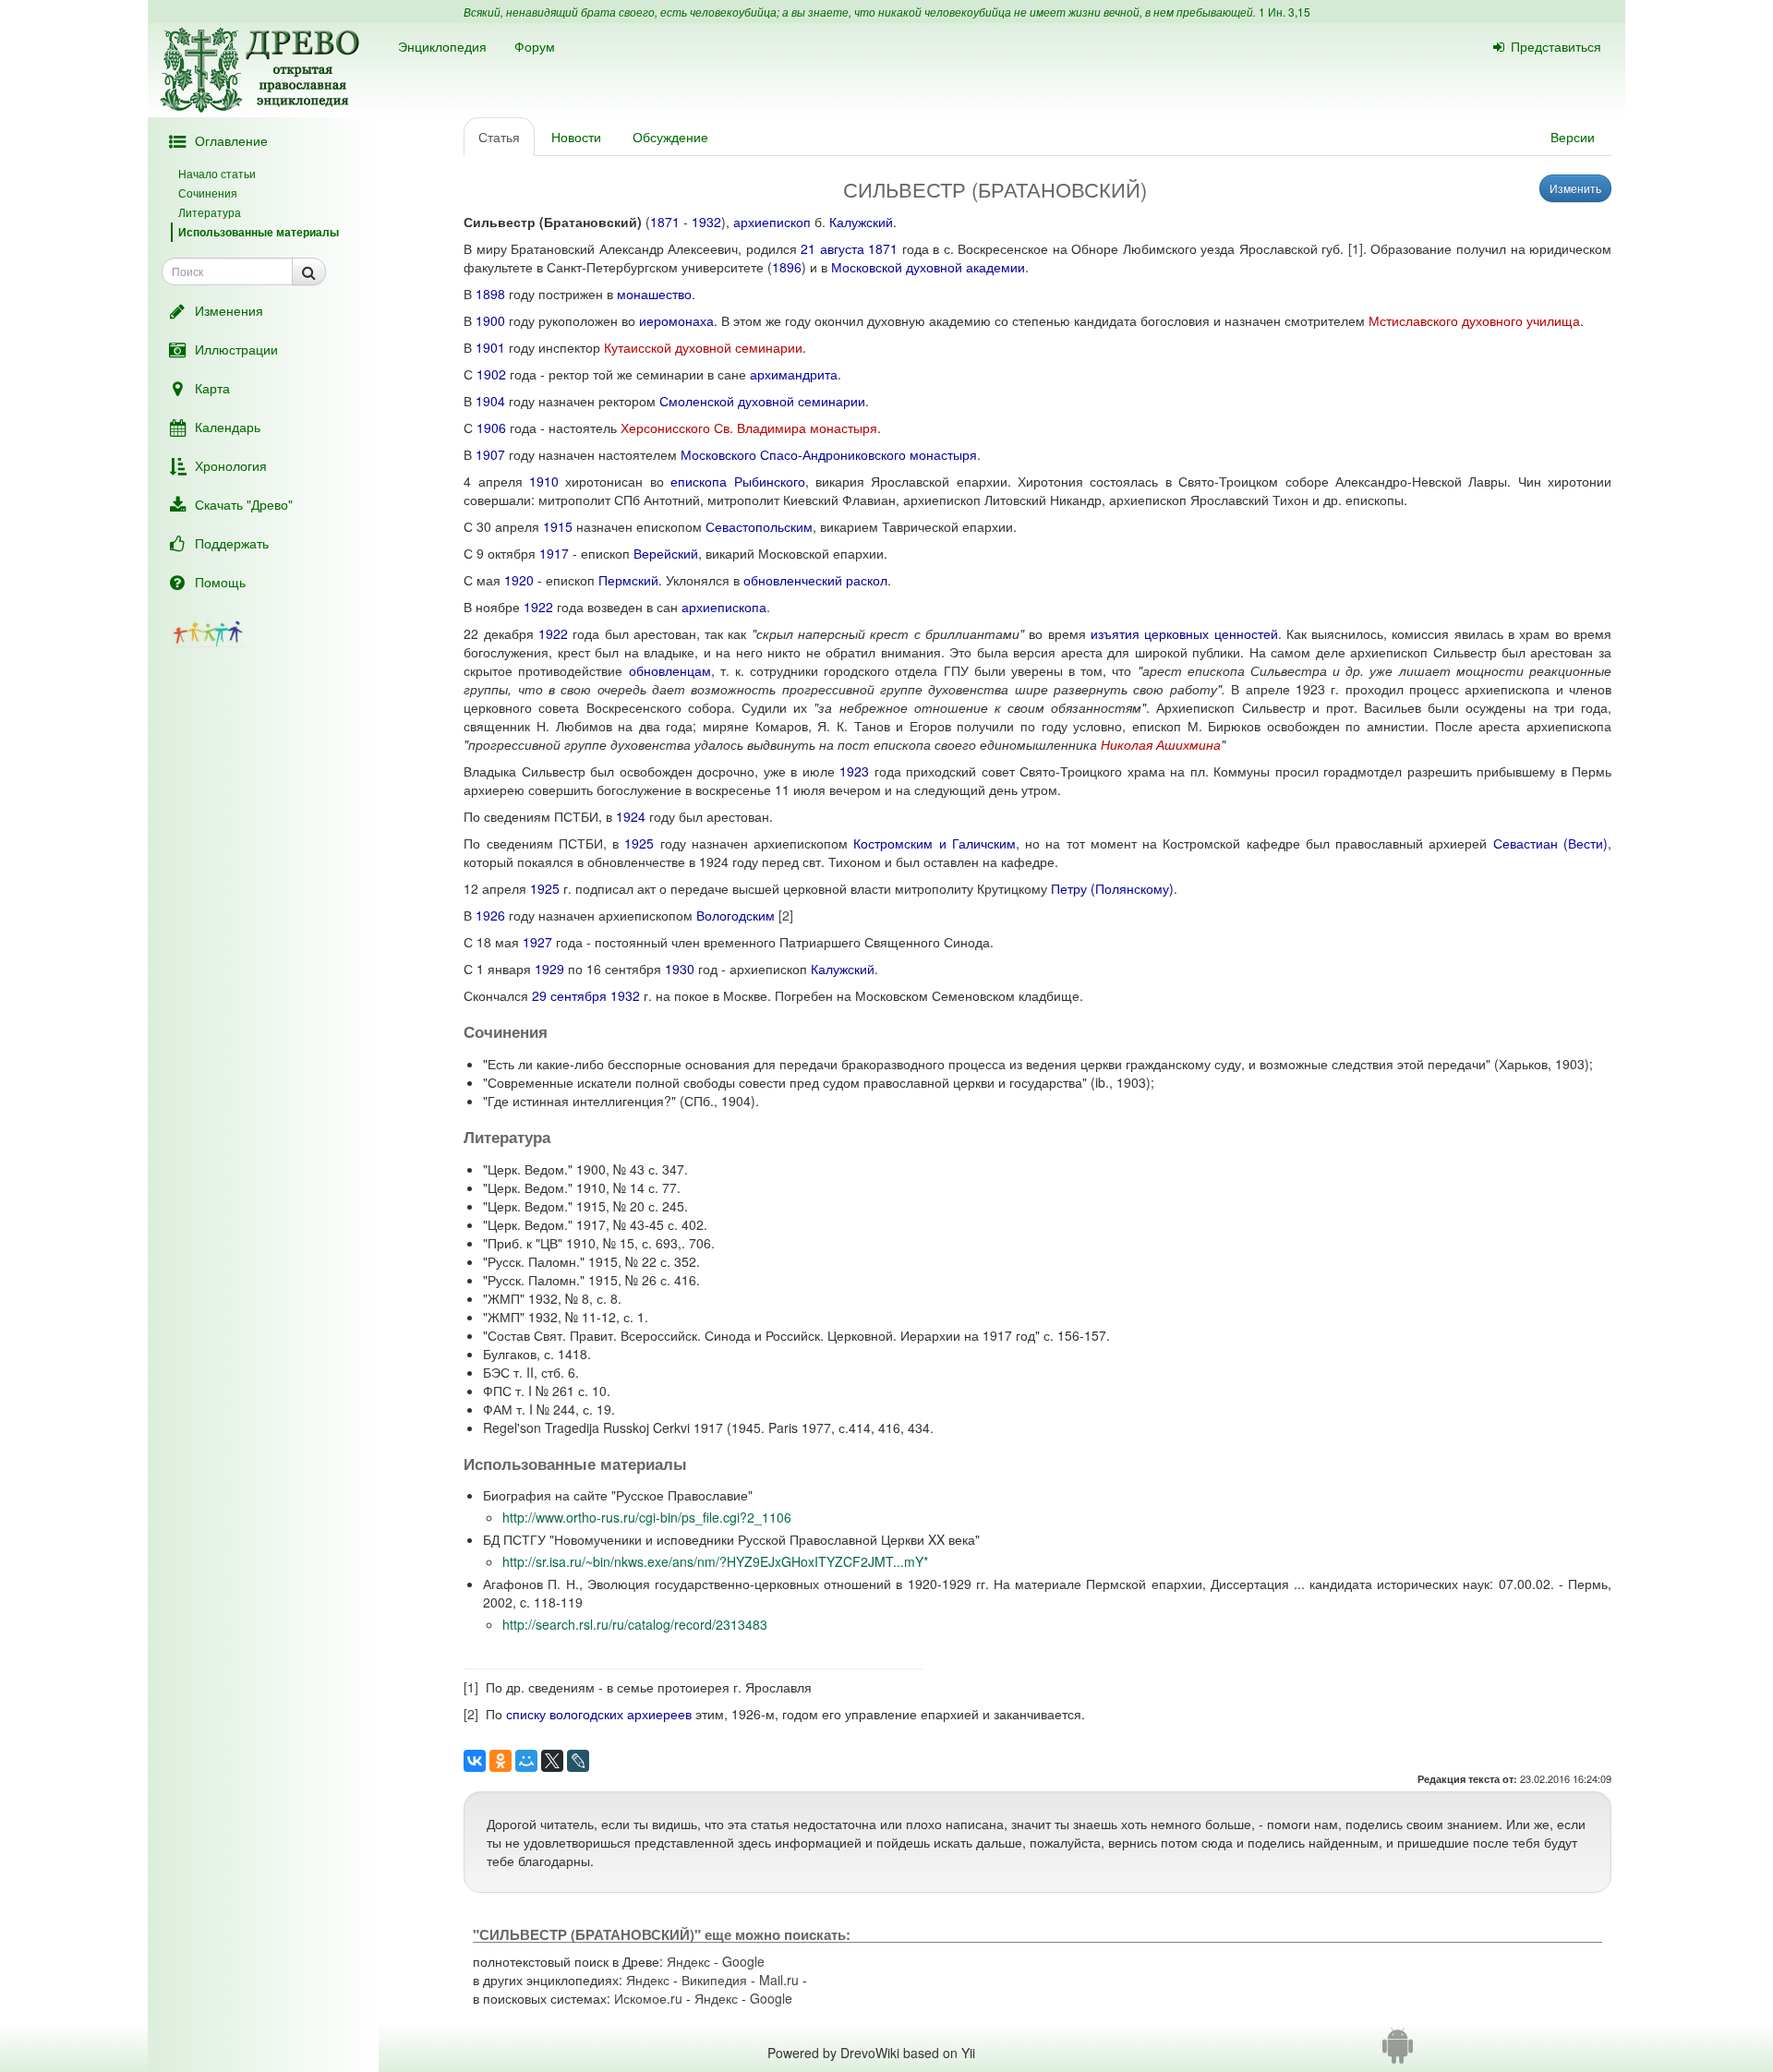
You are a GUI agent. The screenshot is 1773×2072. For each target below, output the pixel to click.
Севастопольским (759, 526)
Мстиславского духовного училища (1474, 320)
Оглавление (231, 140)
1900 (490, 320)
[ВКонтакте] (475, 1761)
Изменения (229, 310)
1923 (854, 771)
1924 (631, 816)
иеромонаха (676, 320)
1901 (490, 347)
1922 (538, 607)
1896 (787, 267)
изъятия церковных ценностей (1184, 633)
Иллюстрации (236, 349)
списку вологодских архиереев (599, 1714)
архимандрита (794, 374)
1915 (558, 526)
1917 (554, 553)
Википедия (714, 1980)
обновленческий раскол (815, 580)
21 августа (832, 248)
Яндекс (688, 1961)
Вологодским (736, 915)
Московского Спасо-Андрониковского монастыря (829, 454)
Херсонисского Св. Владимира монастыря (749, 428)
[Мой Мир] (526, 1761)
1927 (537, 942)
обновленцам (670, 670)
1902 (491, 374)
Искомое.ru (648, 1998)
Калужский (861, 222)
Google (743, 1961)
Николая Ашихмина (1161, 744)
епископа (699, 481)
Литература (210, 212)
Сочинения (208, 193)
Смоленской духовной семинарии (762, 401)
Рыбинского (770, 481)
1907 (490, 454)
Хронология (231, 465)
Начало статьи (217, 173)
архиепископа (724, 607)
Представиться (1556, 46)
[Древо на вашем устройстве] (1398, 2053)
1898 (490, 294)
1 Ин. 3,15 (1285, 12)
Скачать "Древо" (244, 504)
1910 (544, 481)
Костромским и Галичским (935, 843)
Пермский (628, 580)
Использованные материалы (259, 232)
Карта (212, 388)
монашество (654, 294)
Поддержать (232, 543)
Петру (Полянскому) (1112, 888)
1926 (490, 915)
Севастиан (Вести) (1550, 843)
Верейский (666, 553)
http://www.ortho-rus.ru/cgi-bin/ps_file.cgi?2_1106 (647, 1517)
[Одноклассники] (501, 1761)
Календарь (228, 427)
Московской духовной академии (928, 267)
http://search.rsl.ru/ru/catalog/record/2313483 (635, 1624)
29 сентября (569, 995)
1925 (639, 843)
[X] (552, 1761)
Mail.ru (779, 1980)
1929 (549, 969)
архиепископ (772, 222)
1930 (680, 969)
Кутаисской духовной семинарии (703, 347)
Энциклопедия (442, 46)
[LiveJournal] (578, 1761)
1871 (665, 222)
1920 (519, 580)
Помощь (220, 582)
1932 (706, 222)
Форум (535, 46)
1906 (491, 428)
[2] (786, 915)
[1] (1356, 248)
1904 (490, 401)
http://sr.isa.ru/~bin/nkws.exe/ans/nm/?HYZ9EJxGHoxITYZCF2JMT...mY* (715, 1561)
